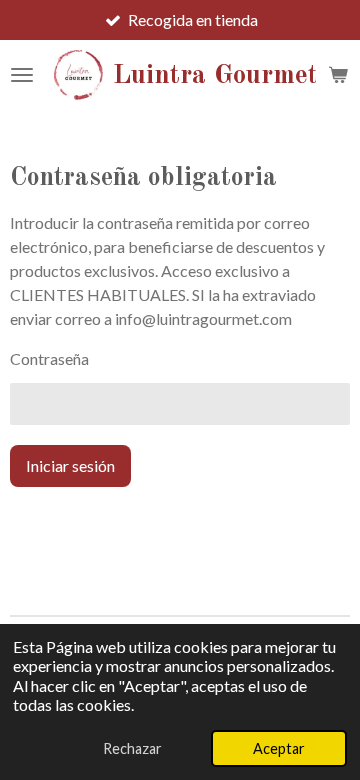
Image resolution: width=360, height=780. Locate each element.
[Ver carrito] (338, 75)
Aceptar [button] (279, 748)
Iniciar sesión (70, 465)
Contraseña (49, 358)
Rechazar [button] (132, 748)
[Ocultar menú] (22, 75)
